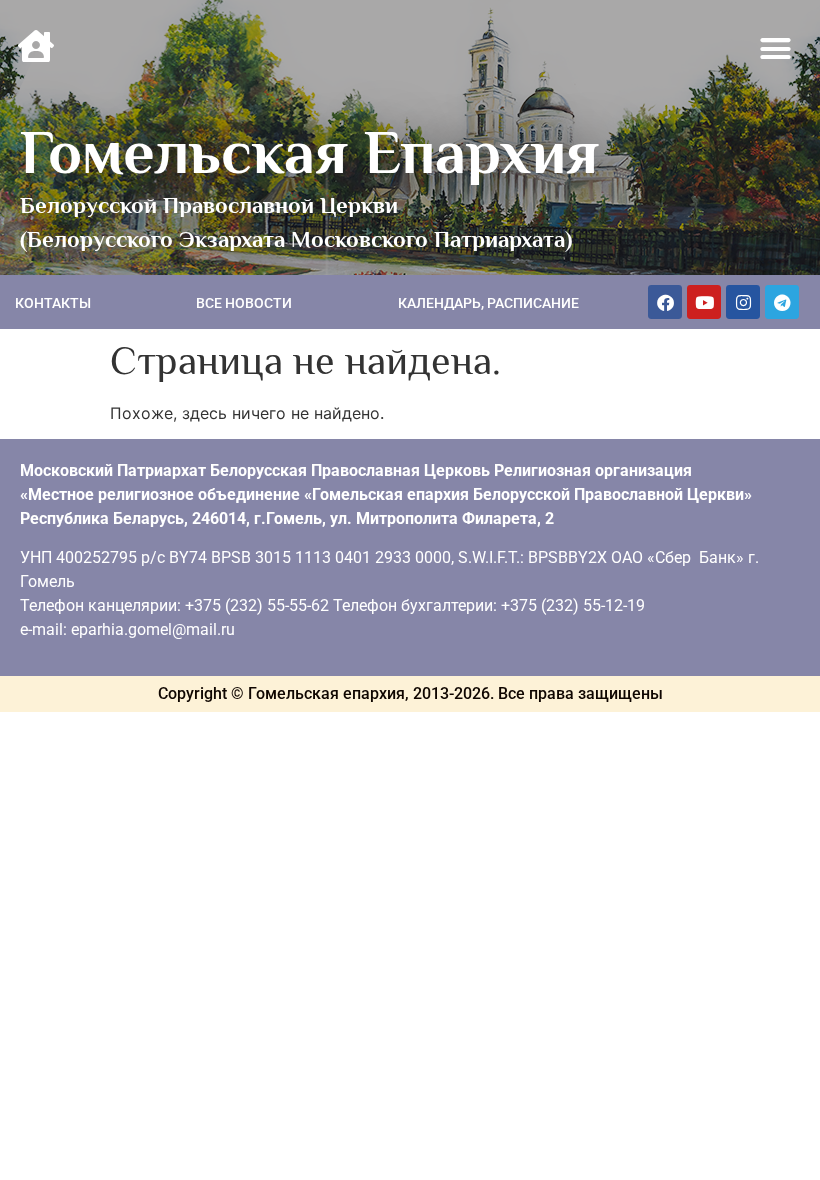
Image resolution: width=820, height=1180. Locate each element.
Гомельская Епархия (309, 152)
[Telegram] (782, 302)
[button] (776, 49)
